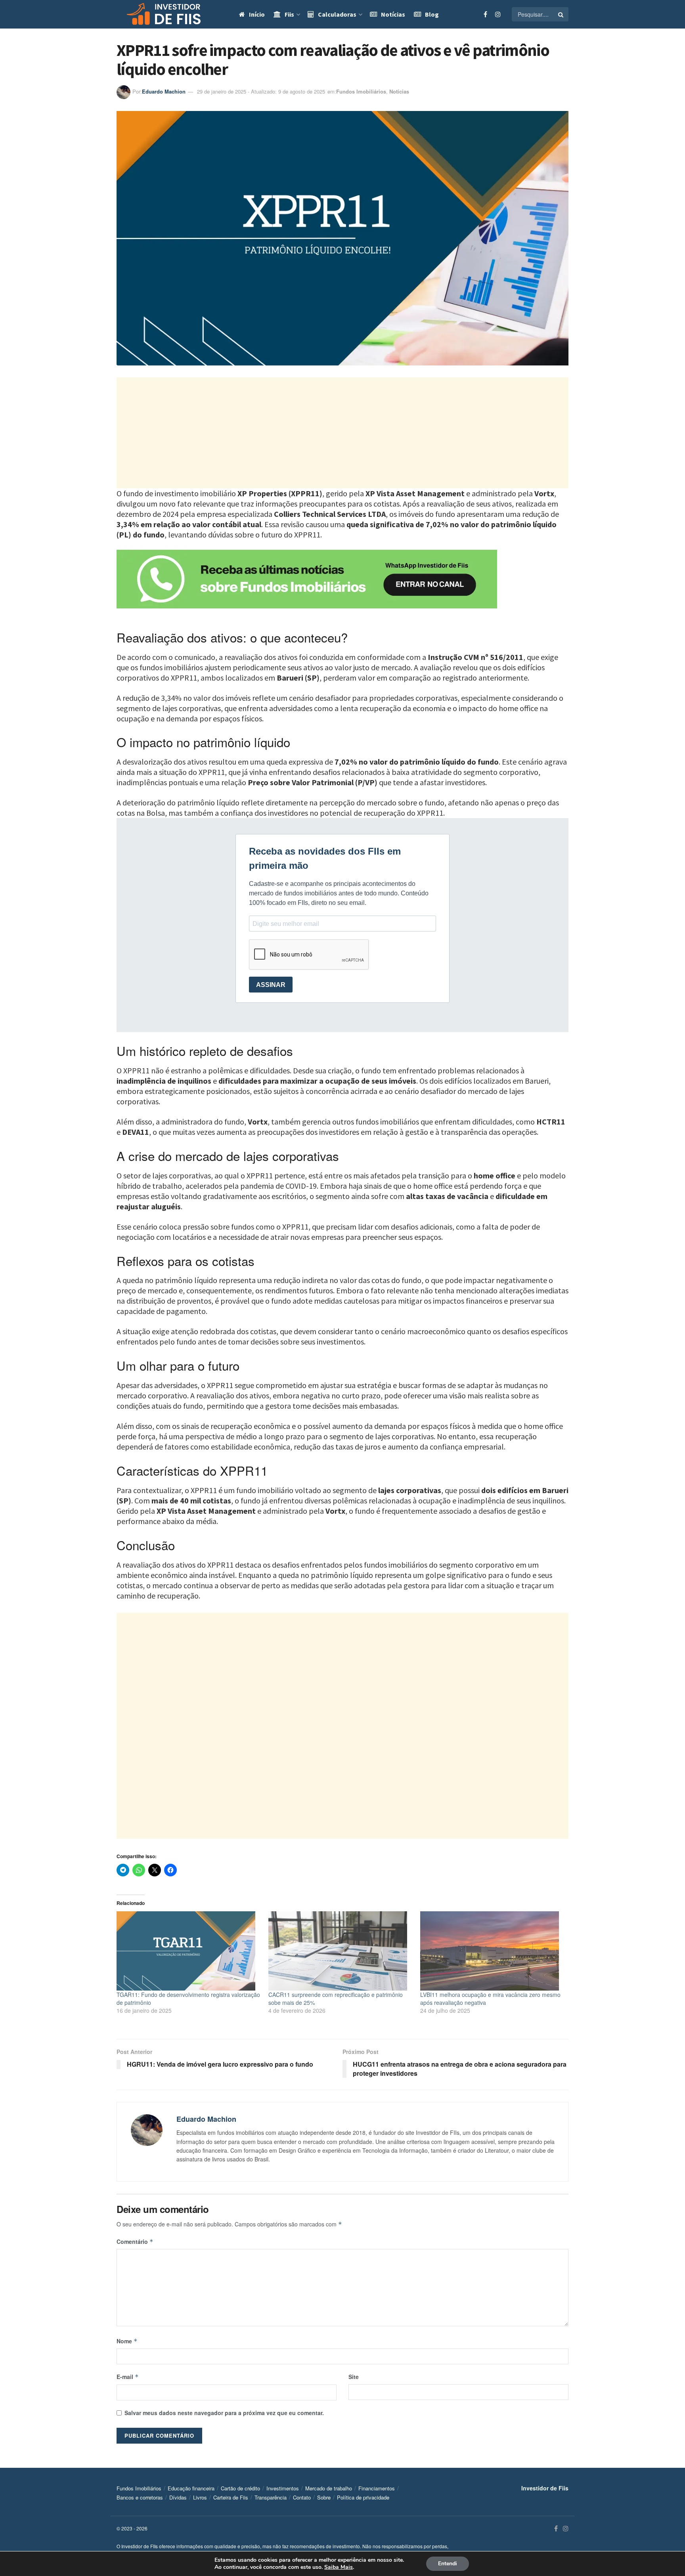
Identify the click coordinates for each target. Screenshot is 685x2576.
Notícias (393, 14)
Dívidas (178, 2497)
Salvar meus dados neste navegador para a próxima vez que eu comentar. (224, 2413)
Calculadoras (337, 14)
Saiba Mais (339, 2567)
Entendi (448, 2564)
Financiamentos (377, 2488)
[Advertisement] (342, 433)
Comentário (135, 2241)
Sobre (324, 2497)
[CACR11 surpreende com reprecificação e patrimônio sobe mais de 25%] (340, 1951)
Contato (302, 2497)
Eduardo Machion (164, 91)
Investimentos (283, 2488)
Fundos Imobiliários (361, 91)
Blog (432, 14)
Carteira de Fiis (231, 2497)
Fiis (289, 14)
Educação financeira (191, 2488)
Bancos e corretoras (140, 2497)
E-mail (128, 2377)
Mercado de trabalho (329, 2488)
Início (257, 14)
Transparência (271, 2497)
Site (354, 2377)
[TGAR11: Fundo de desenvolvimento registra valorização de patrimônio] (188, 1951)
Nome (127, 2341)
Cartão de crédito (240, 2488)
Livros (200, 2497)
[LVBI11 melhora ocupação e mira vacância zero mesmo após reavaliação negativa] (492, 1951)
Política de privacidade (363, 2497)
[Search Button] (561, 14)
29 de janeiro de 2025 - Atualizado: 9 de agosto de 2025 (261, 91)
